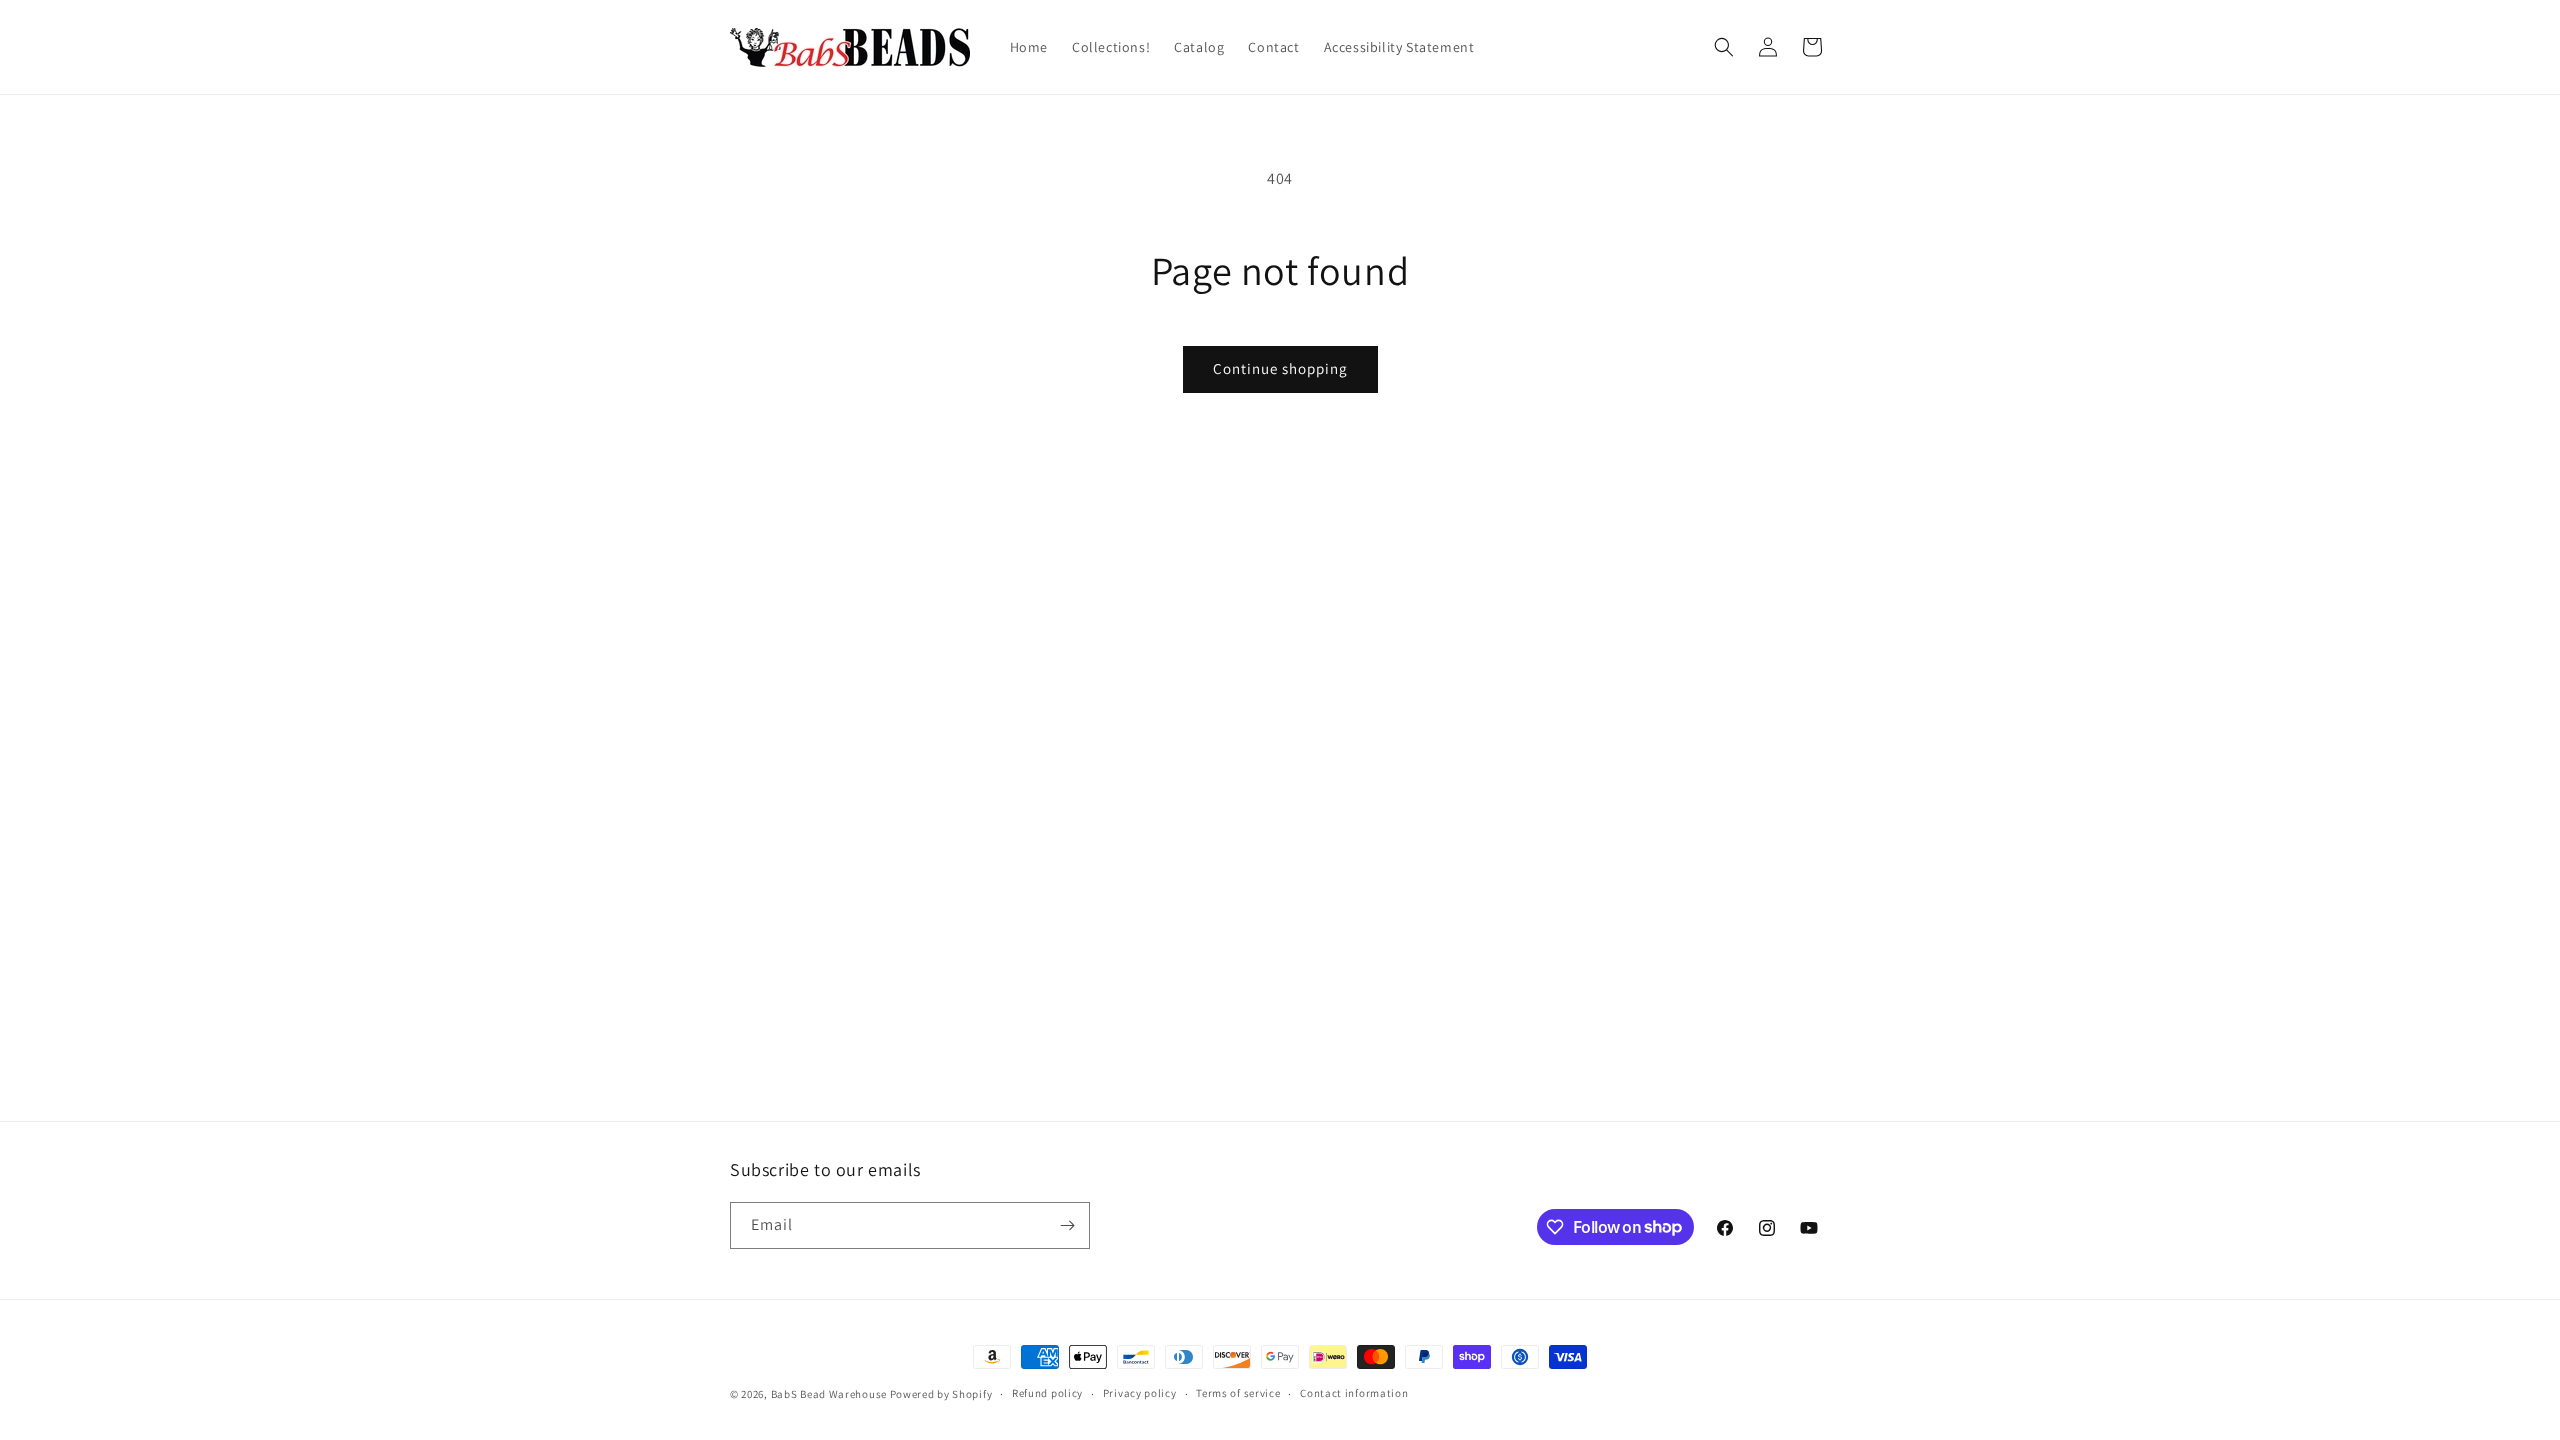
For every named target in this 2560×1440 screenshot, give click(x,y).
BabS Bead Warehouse (829, 1394)
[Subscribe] (1067, 1225)
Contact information (1354, 1393)
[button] (1724, 47)
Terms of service (1238, 1393)
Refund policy (1047, 1393)
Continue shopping (1280, 368)
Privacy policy (1140, 1393)
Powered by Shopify (941, 1394)
